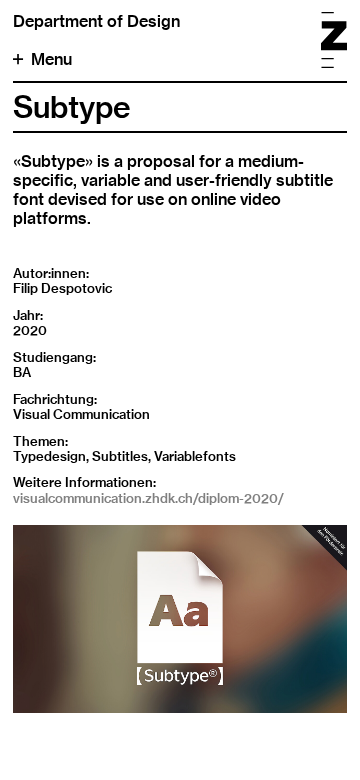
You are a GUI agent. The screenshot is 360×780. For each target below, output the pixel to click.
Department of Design (96, 21)
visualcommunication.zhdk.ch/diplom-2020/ (148, 498)
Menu (51, 59)
